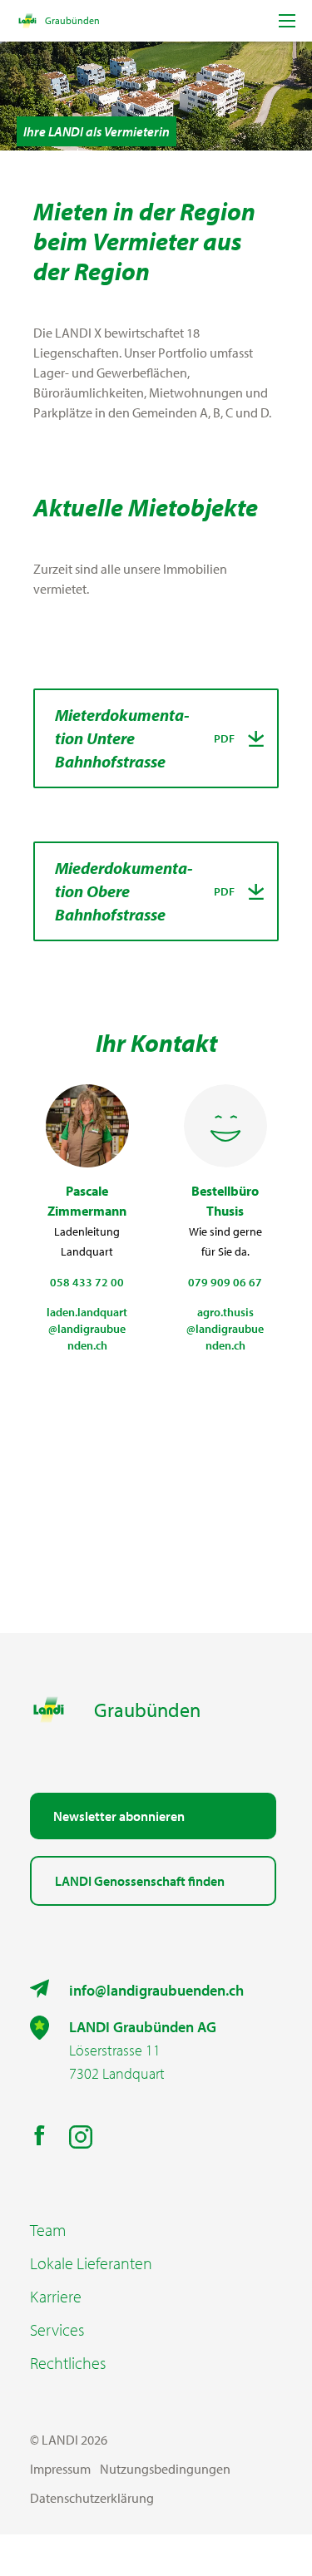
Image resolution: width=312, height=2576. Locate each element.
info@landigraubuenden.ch (156, 1990)
